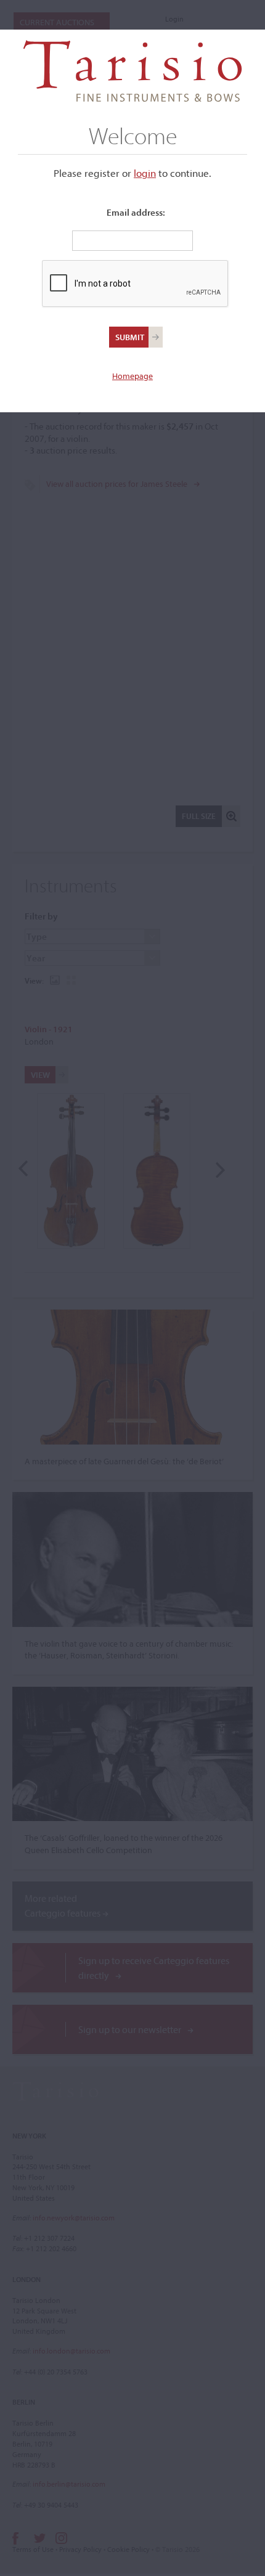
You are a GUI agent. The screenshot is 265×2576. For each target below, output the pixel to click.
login (145, 173)
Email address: (136, 212)
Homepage (132, 376)
